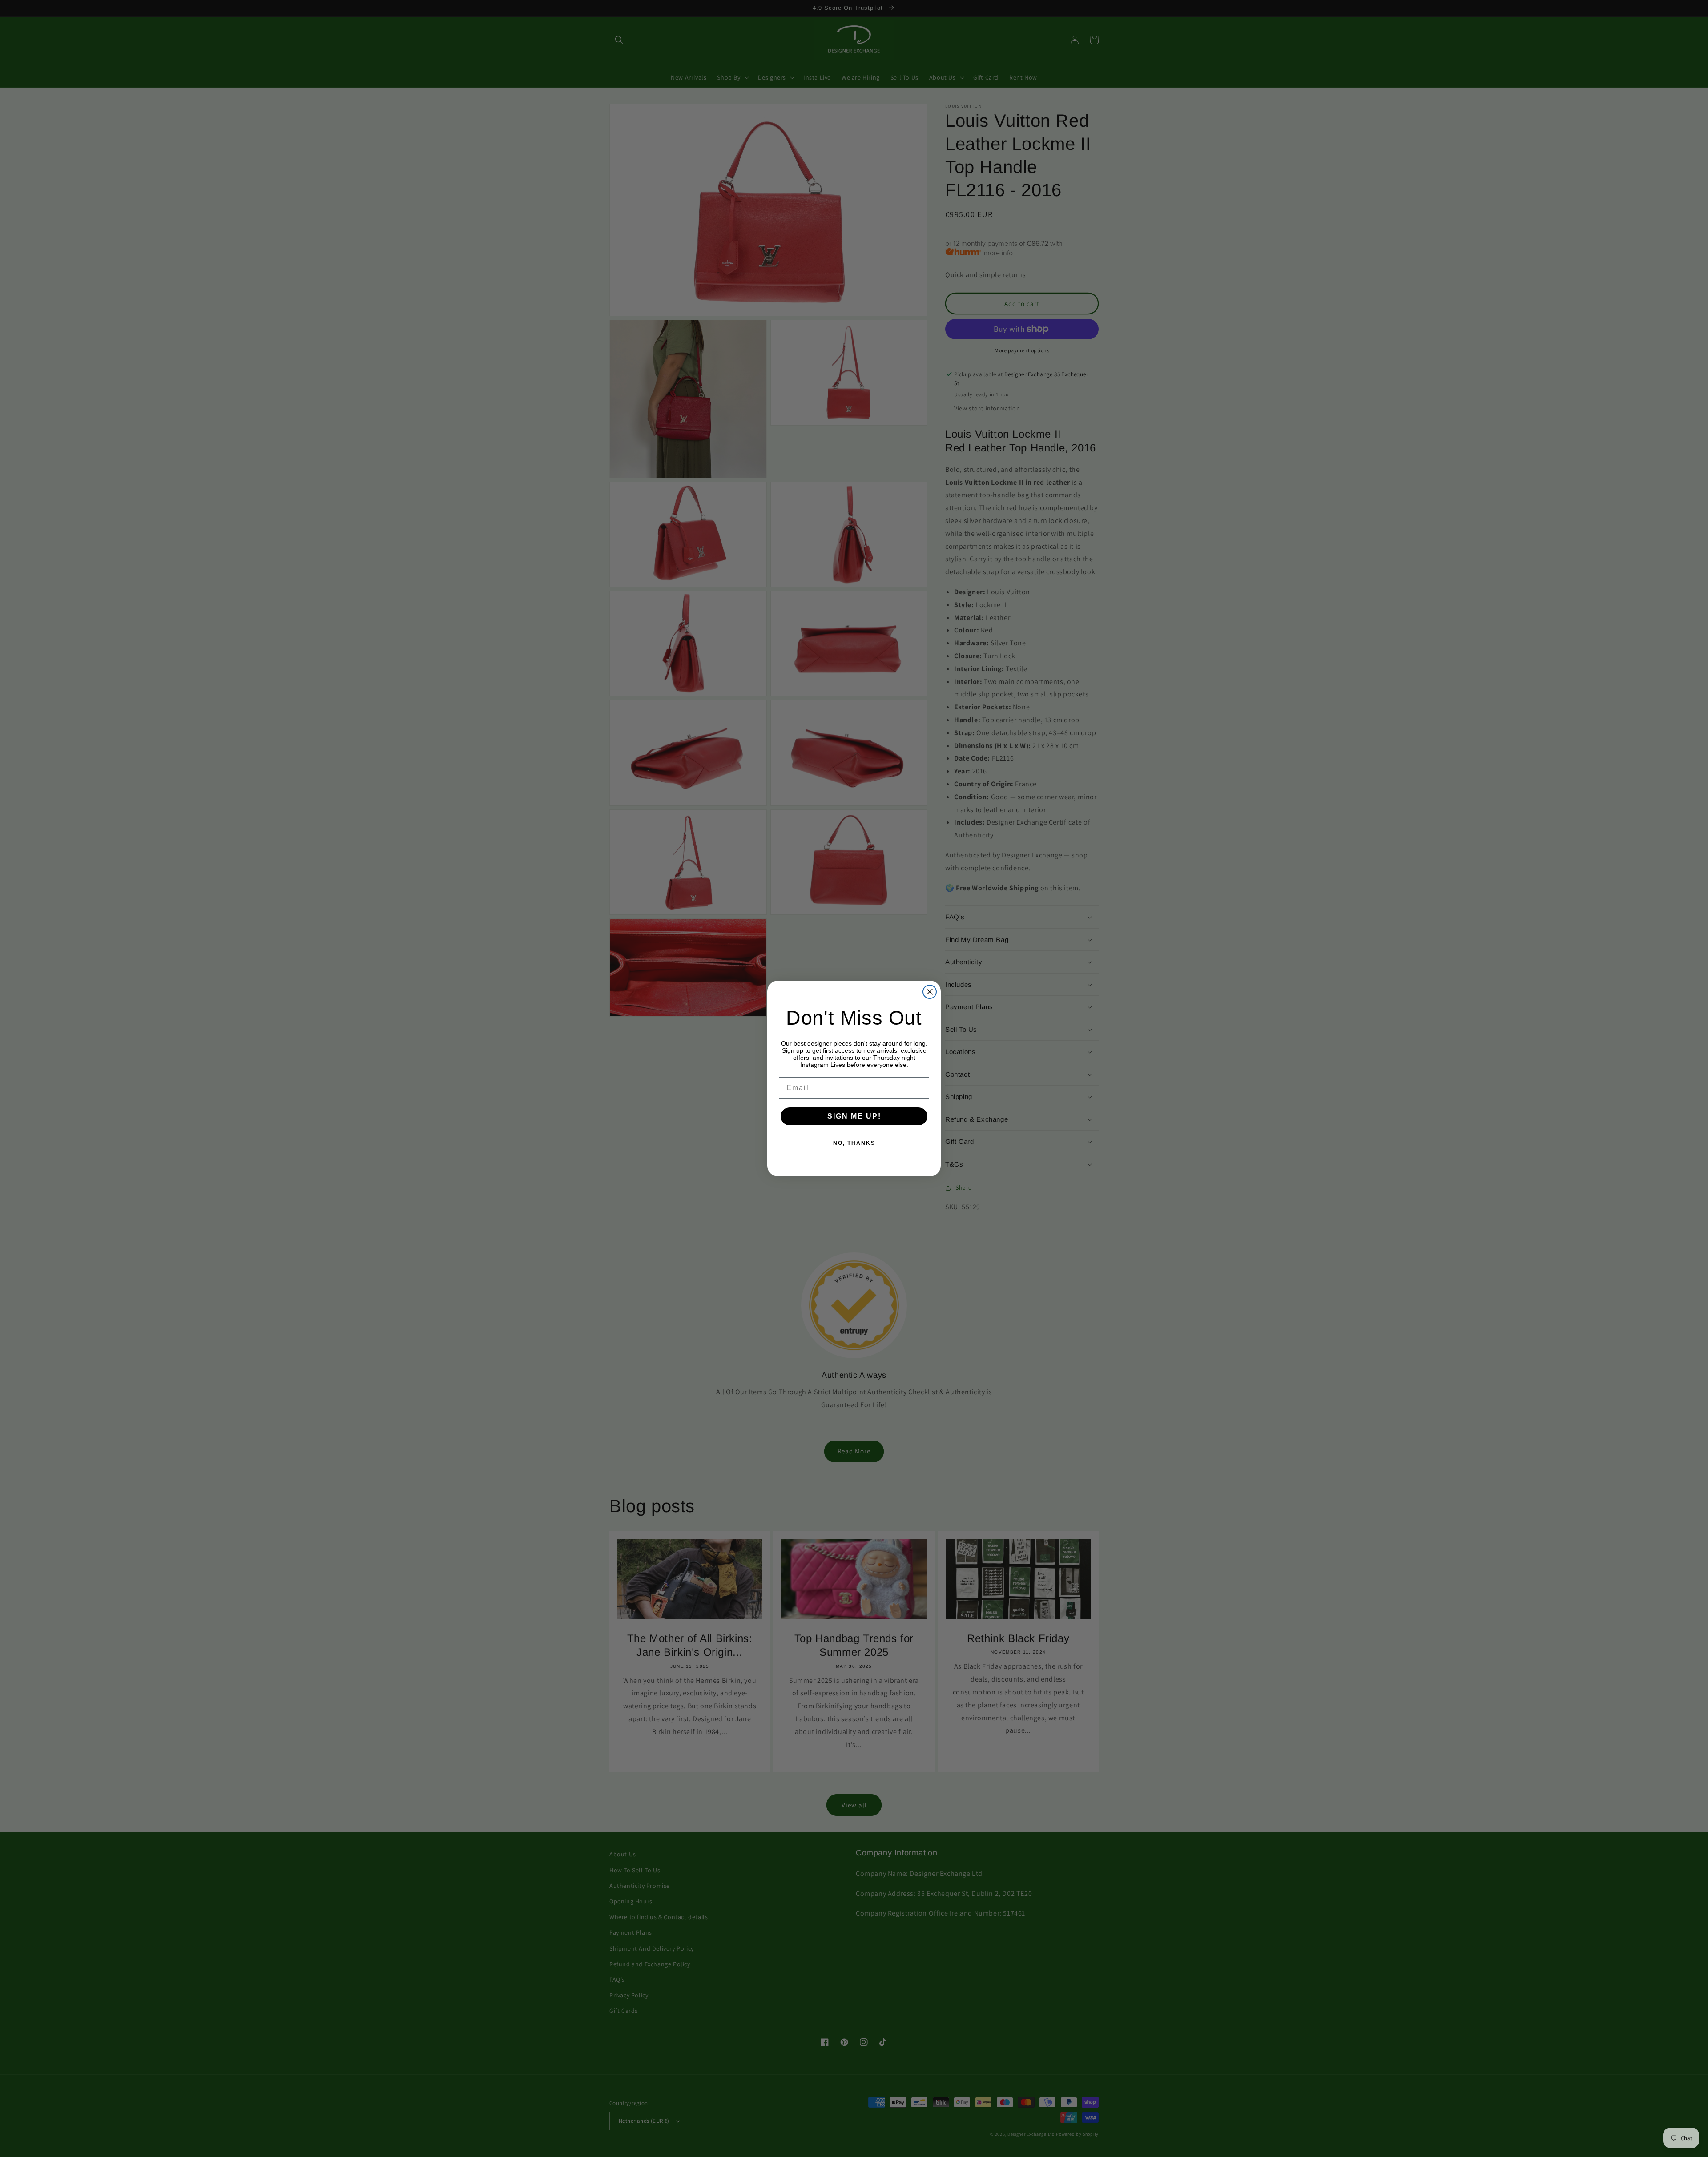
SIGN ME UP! (854, 1116)
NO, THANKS (854, 1143)
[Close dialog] (930, 992)
